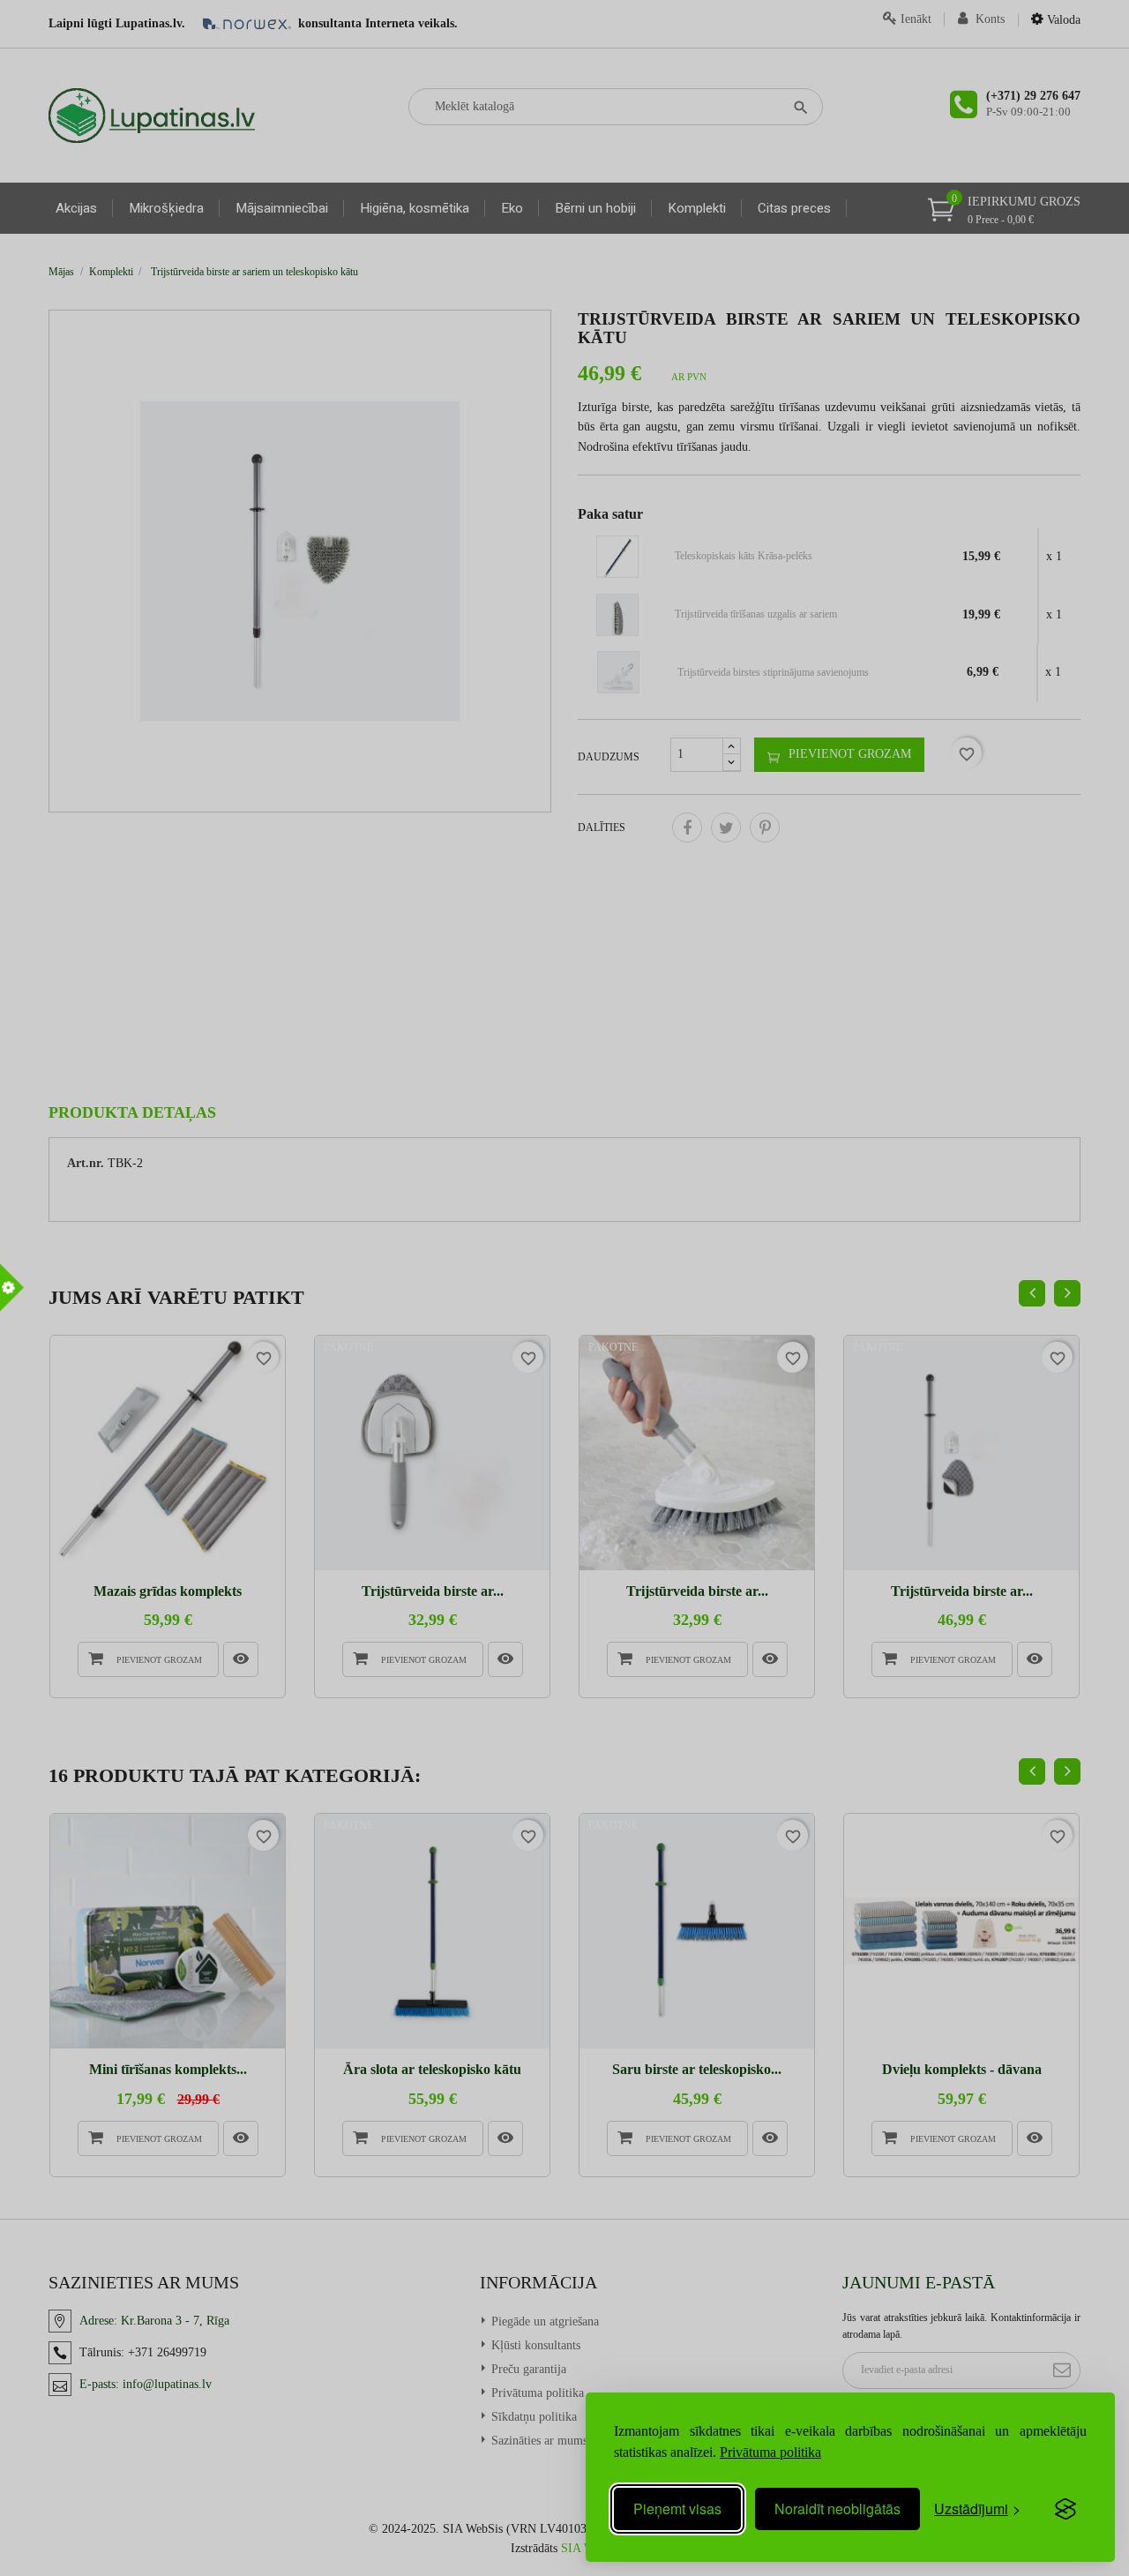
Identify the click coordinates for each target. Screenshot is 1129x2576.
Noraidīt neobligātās (837, 2509)
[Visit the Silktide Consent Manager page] (1065, 2509)
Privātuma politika (770, 2452)
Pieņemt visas (677, 2509)
